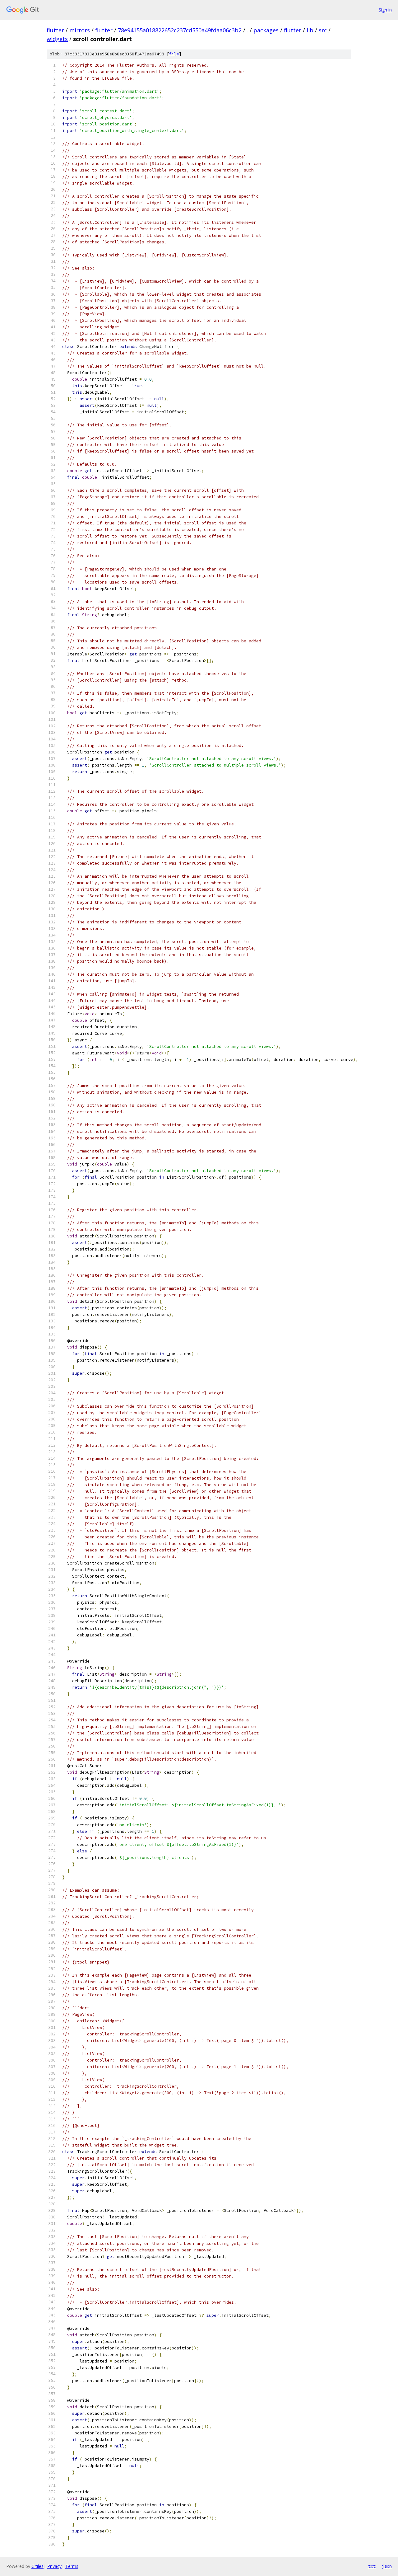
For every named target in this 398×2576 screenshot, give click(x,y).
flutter (55, 30)
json (387, 2566)
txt (372, 2566)
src (323, 30)
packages (266, 30)
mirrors (80, 30)
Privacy (54, 2566)
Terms (72, 2566)
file (174, 54)
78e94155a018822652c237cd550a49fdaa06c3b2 (180, 30)
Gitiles (37, 2566)
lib (310, 30)
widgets (57, 39)
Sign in (385, 10)
